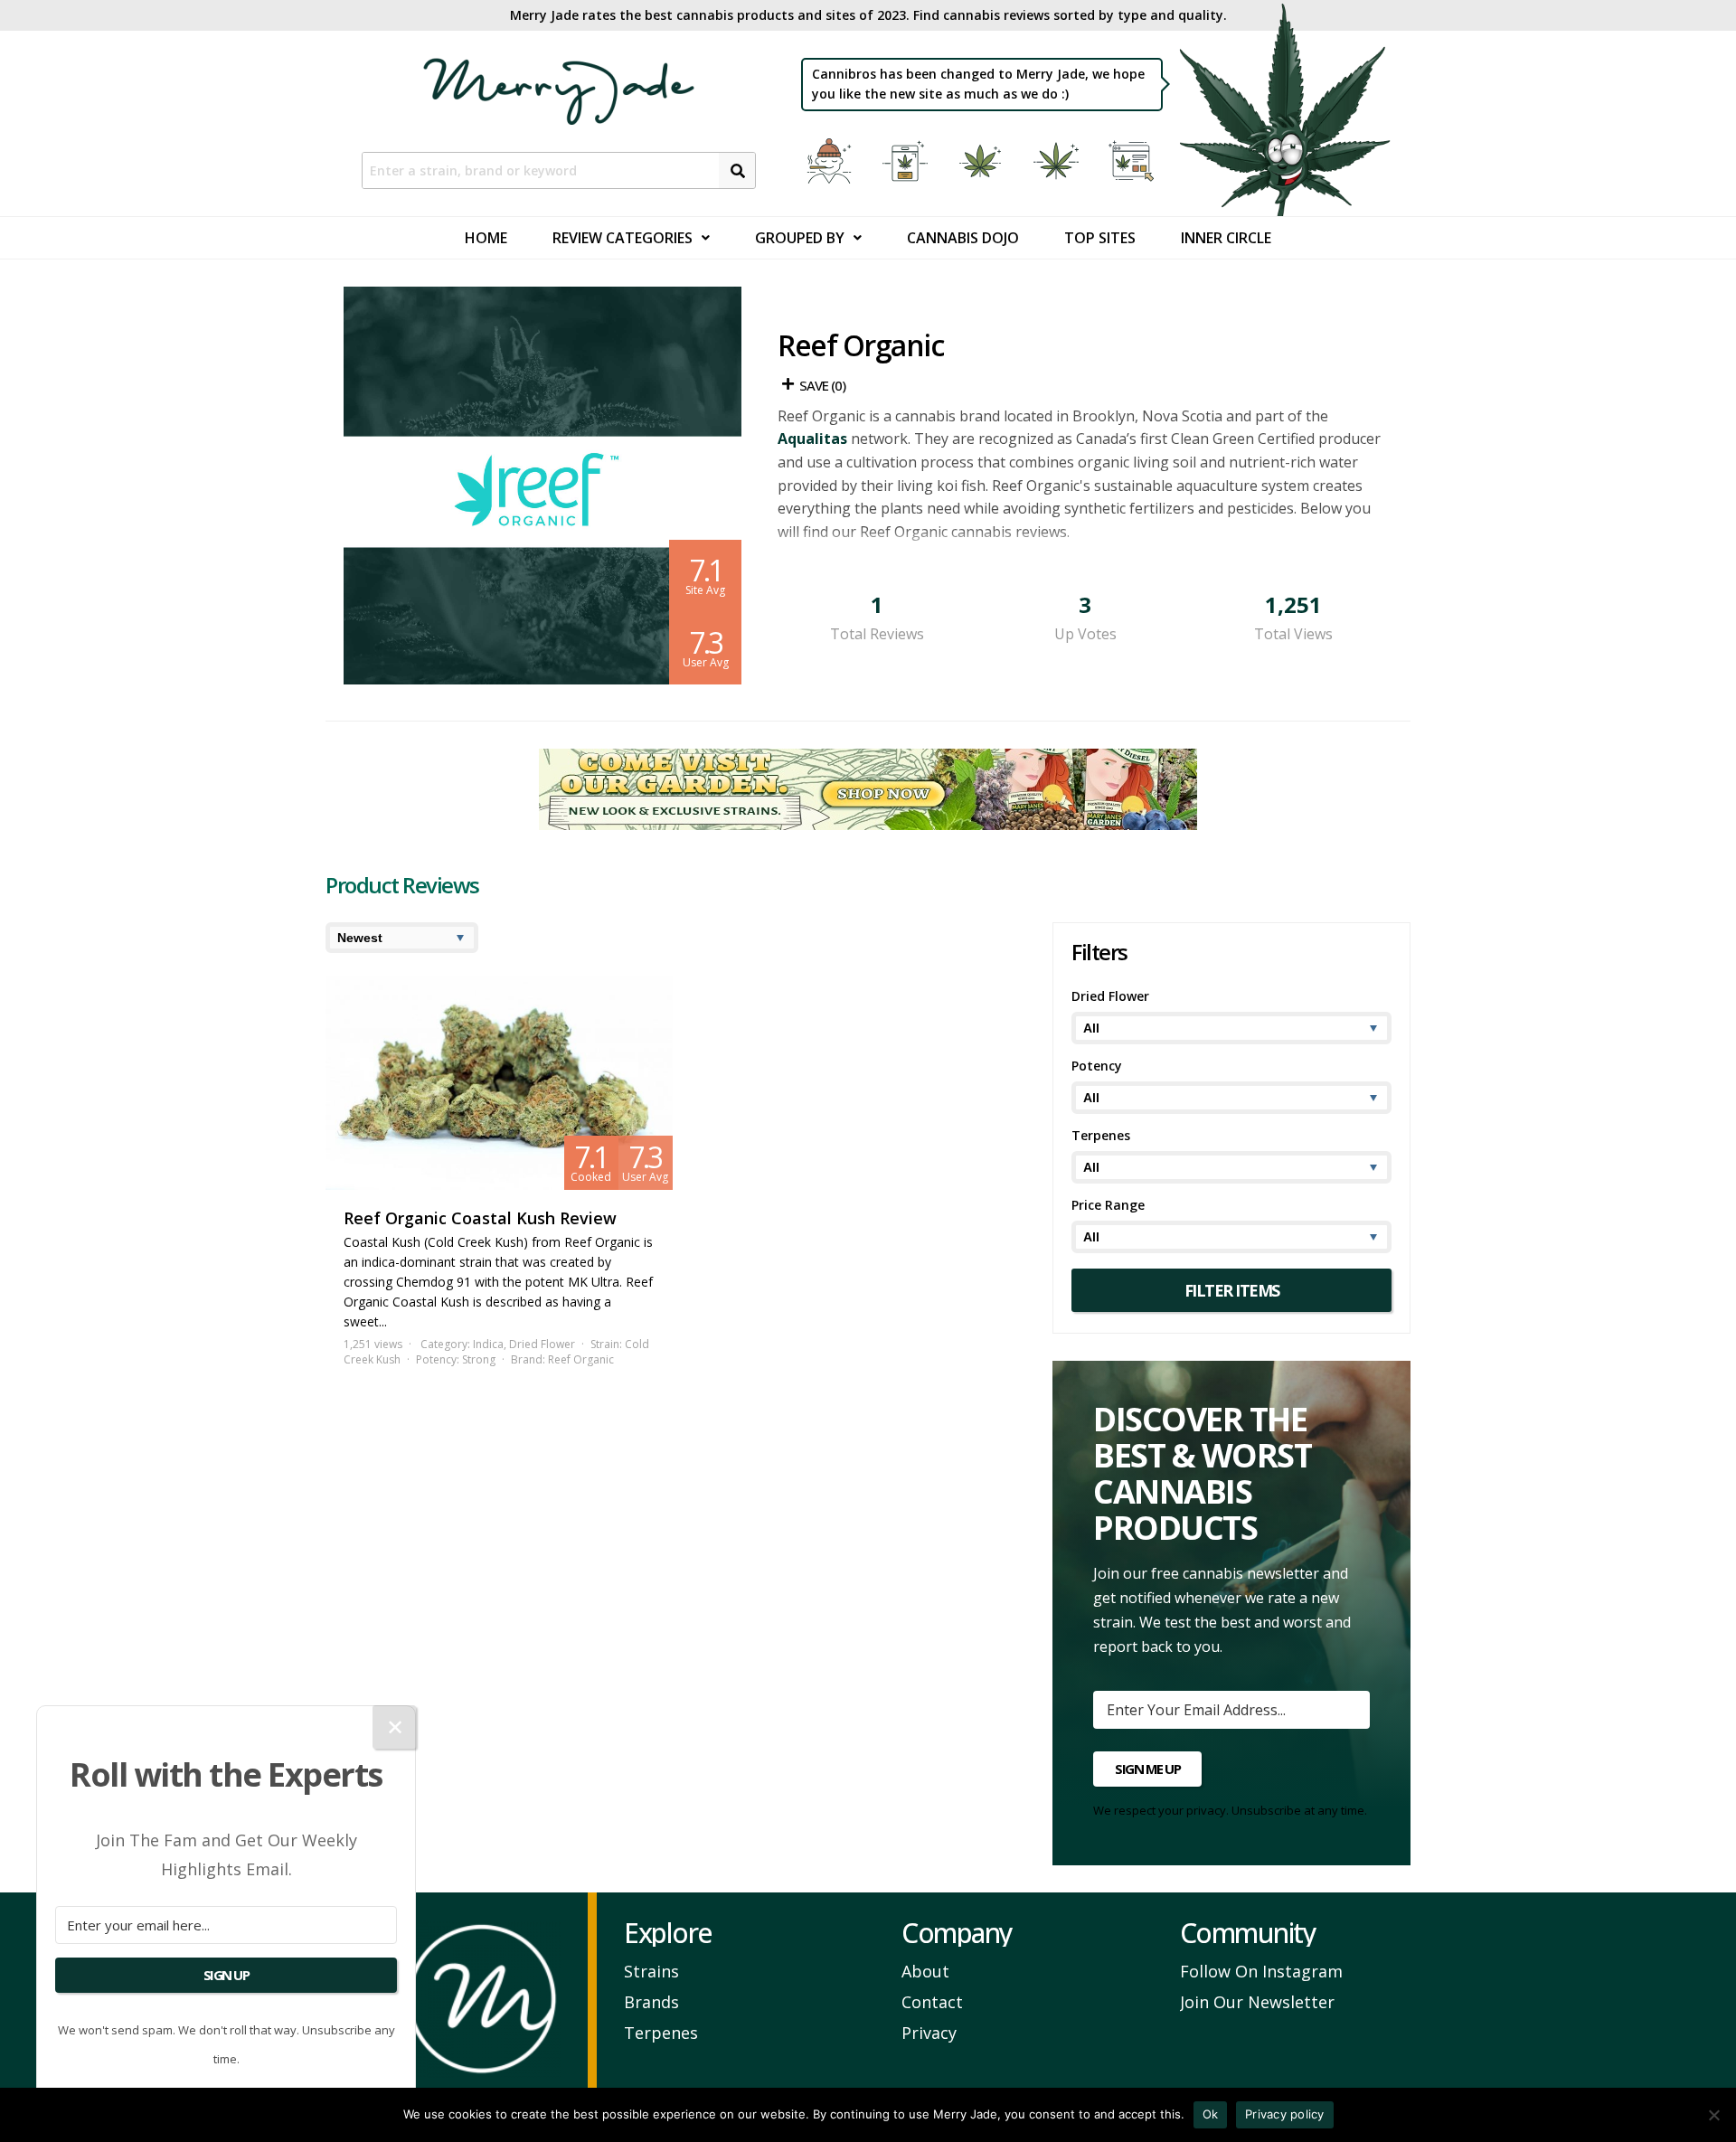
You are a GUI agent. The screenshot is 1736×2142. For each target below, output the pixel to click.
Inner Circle (1226, 238)
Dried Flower (542, 1344)
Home (486, 238)
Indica (488, 1344)
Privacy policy (1285, 2114)
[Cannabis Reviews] (908, 161)
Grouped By (800, 238)
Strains (651, 1971)
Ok (1211, 2114)
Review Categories (623, 238)
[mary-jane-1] (868, 825)
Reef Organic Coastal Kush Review (480, 1218)
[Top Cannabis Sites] (1134, 161)
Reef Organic (581, 1359)
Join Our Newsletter (1257, 2002)
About (925, 1971)
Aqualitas (812, 439)
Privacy (929, 2033)
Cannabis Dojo (963, 238)
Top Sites (1100, 238)
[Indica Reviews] (983, 161)
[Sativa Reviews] (1059, 161)
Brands (651, 2002)
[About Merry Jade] (832, 161)
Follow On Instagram (1261, 1971)
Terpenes (661, 2033)
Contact (932, 2002)
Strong (479, 1359)
